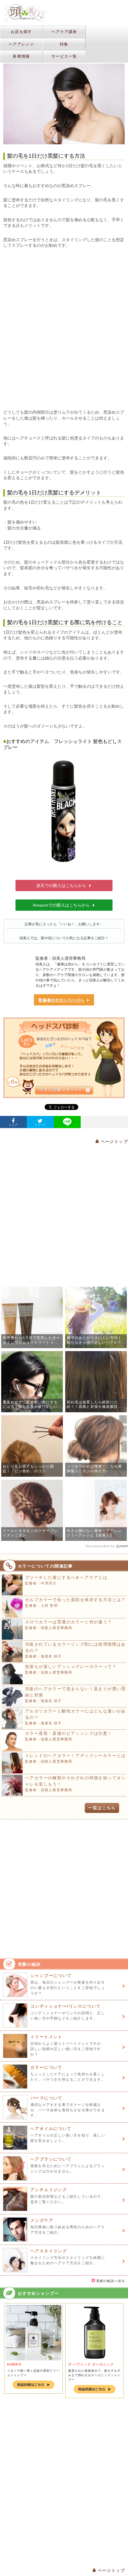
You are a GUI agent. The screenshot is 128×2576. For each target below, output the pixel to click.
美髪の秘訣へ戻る (110, 2281)
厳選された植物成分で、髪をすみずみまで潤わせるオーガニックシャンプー (94, 2375)
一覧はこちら (102, 1808)
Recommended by (100, 1546)
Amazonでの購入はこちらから (61, 905)
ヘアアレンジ (21, 44)
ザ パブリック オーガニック (91, 2364)
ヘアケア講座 (64, 32)
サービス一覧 (64, 56)
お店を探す (21, 32)
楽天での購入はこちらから (61, 885)
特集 (64, 44)
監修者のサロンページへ (61, 1000)
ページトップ (113, 1141)
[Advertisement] (64, 329)
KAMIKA (14, 2364)
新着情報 (21, 56)
